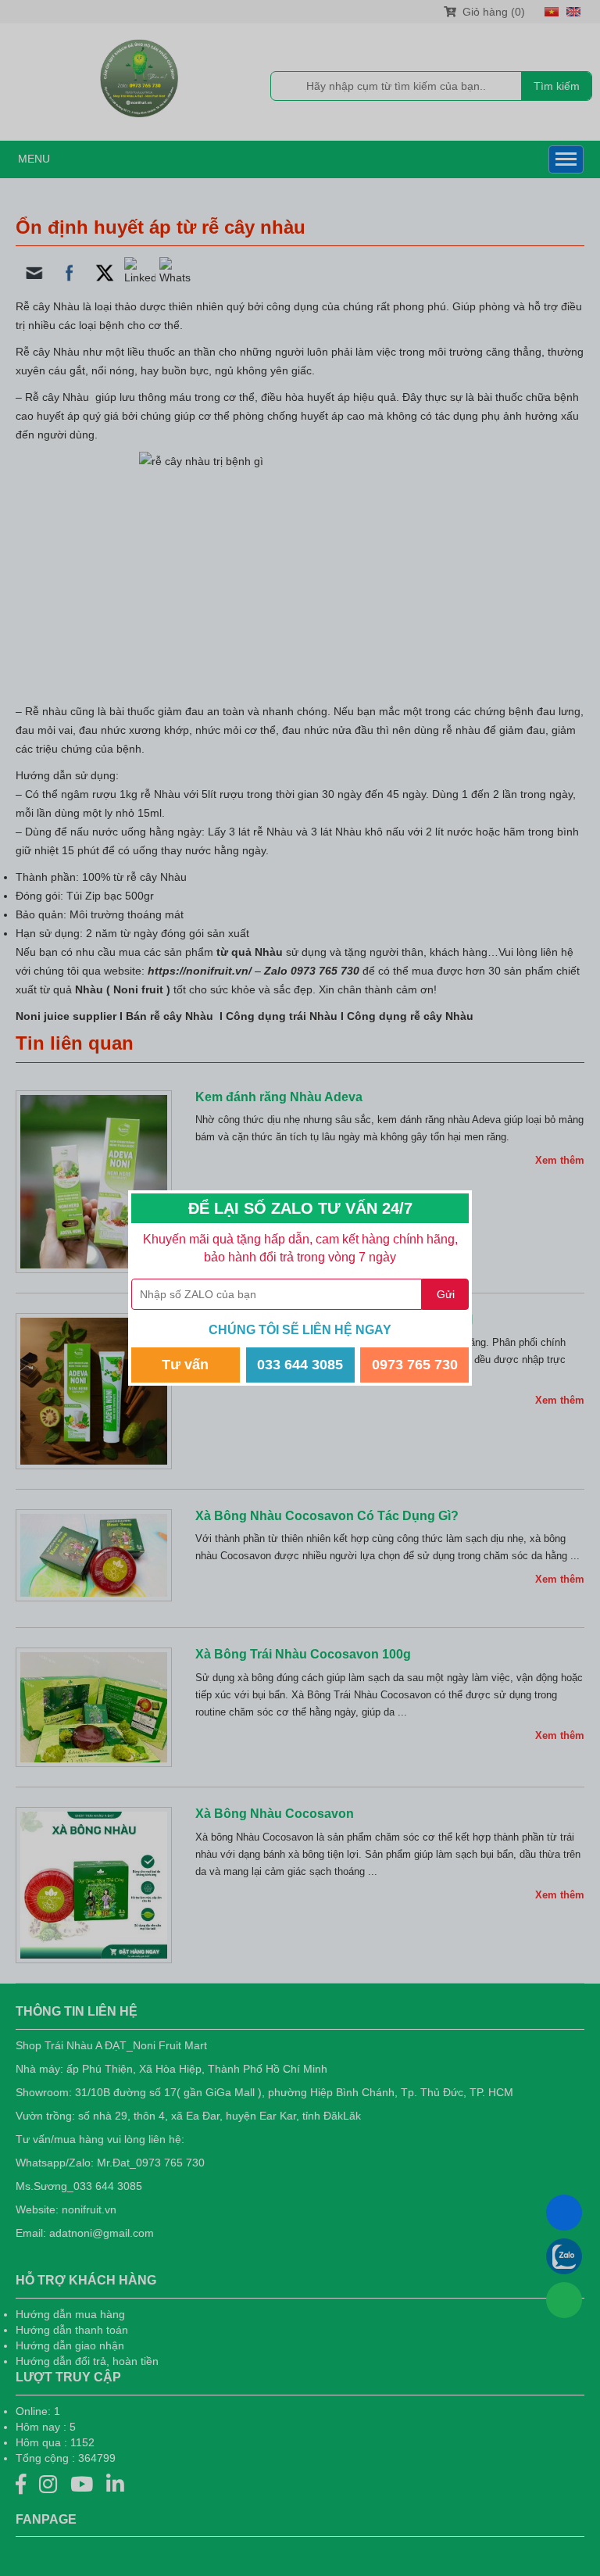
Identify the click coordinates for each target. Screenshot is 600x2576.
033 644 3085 (300, 1365)
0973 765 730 (415, 1365)
